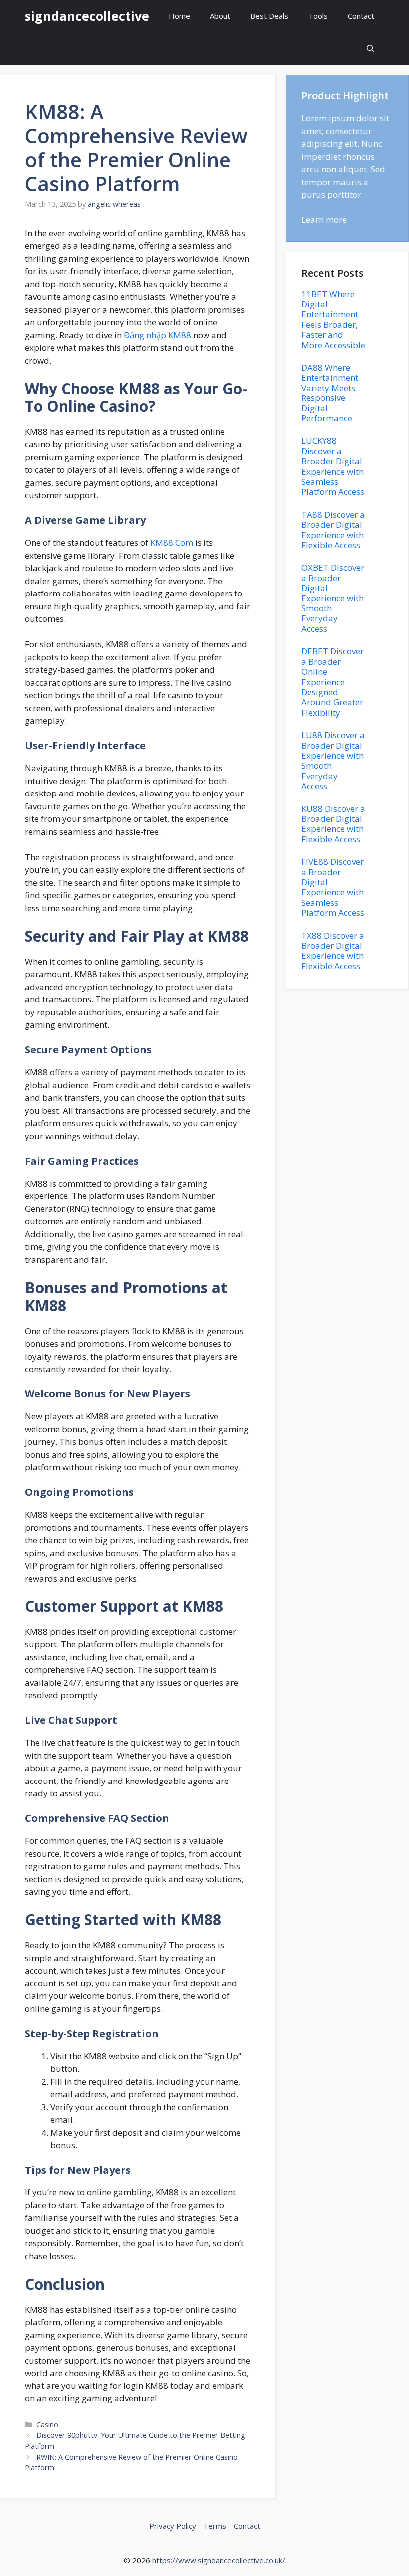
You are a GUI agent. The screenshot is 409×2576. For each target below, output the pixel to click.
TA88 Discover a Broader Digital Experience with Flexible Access (333, 530)
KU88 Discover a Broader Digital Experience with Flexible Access (333, 824)
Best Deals (269, 16)
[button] (370, 49)
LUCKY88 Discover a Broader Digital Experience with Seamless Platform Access (333, 466)
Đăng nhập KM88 (157, 335)
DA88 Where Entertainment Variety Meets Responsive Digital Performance (330, 393)
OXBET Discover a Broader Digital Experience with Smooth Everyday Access (333, 598)
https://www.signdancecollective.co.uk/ (219, 2560)
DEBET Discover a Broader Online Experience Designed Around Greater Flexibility (332, 682)
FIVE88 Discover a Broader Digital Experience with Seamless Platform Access (333, 887)
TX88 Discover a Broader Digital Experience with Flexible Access (333, 951)
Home (179, 16)
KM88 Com (172, 542)
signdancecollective (87, 16)
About (220, 16)
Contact (361, 16)
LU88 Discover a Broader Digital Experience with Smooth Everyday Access (333, 760)
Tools (318, 16)
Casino (47, 2425)
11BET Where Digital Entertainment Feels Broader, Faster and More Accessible (333, 319)
